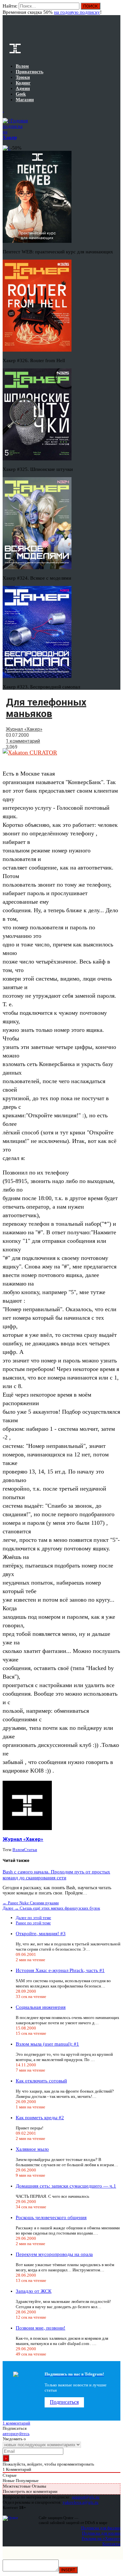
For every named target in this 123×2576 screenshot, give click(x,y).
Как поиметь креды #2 (40, 2118)
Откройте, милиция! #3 (41, 1934)
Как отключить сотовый (41, 2081)
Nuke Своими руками (31, 1903)
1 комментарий (23, 741)
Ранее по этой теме (33, 1923)
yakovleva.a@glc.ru (81, 2502)
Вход (116, 9)
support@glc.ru (86, 2497)
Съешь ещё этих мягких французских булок (51, 1908)
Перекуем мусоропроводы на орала (54, 2254)
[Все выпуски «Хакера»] (3, 110)
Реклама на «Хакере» (101, 2538)
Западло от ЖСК (34, 2291)
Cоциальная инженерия (41, 2007)
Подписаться (64, 2402)
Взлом (18, 1850)
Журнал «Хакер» (24, 729)
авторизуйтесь (16, 2434)
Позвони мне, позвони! (41, 2328)
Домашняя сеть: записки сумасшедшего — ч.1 (66, 2186)
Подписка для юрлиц (101, 2533)
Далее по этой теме (33, 1918)
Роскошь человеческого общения (51, 2217)
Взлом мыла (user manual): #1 (47, 2044)
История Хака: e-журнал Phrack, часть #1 (60, 1970)
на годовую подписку (77, 12)
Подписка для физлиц (101, 2528)
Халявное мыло (32, 2149)
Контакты (111, 2544)
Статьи (31, 1850)
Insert (68, 2570)
